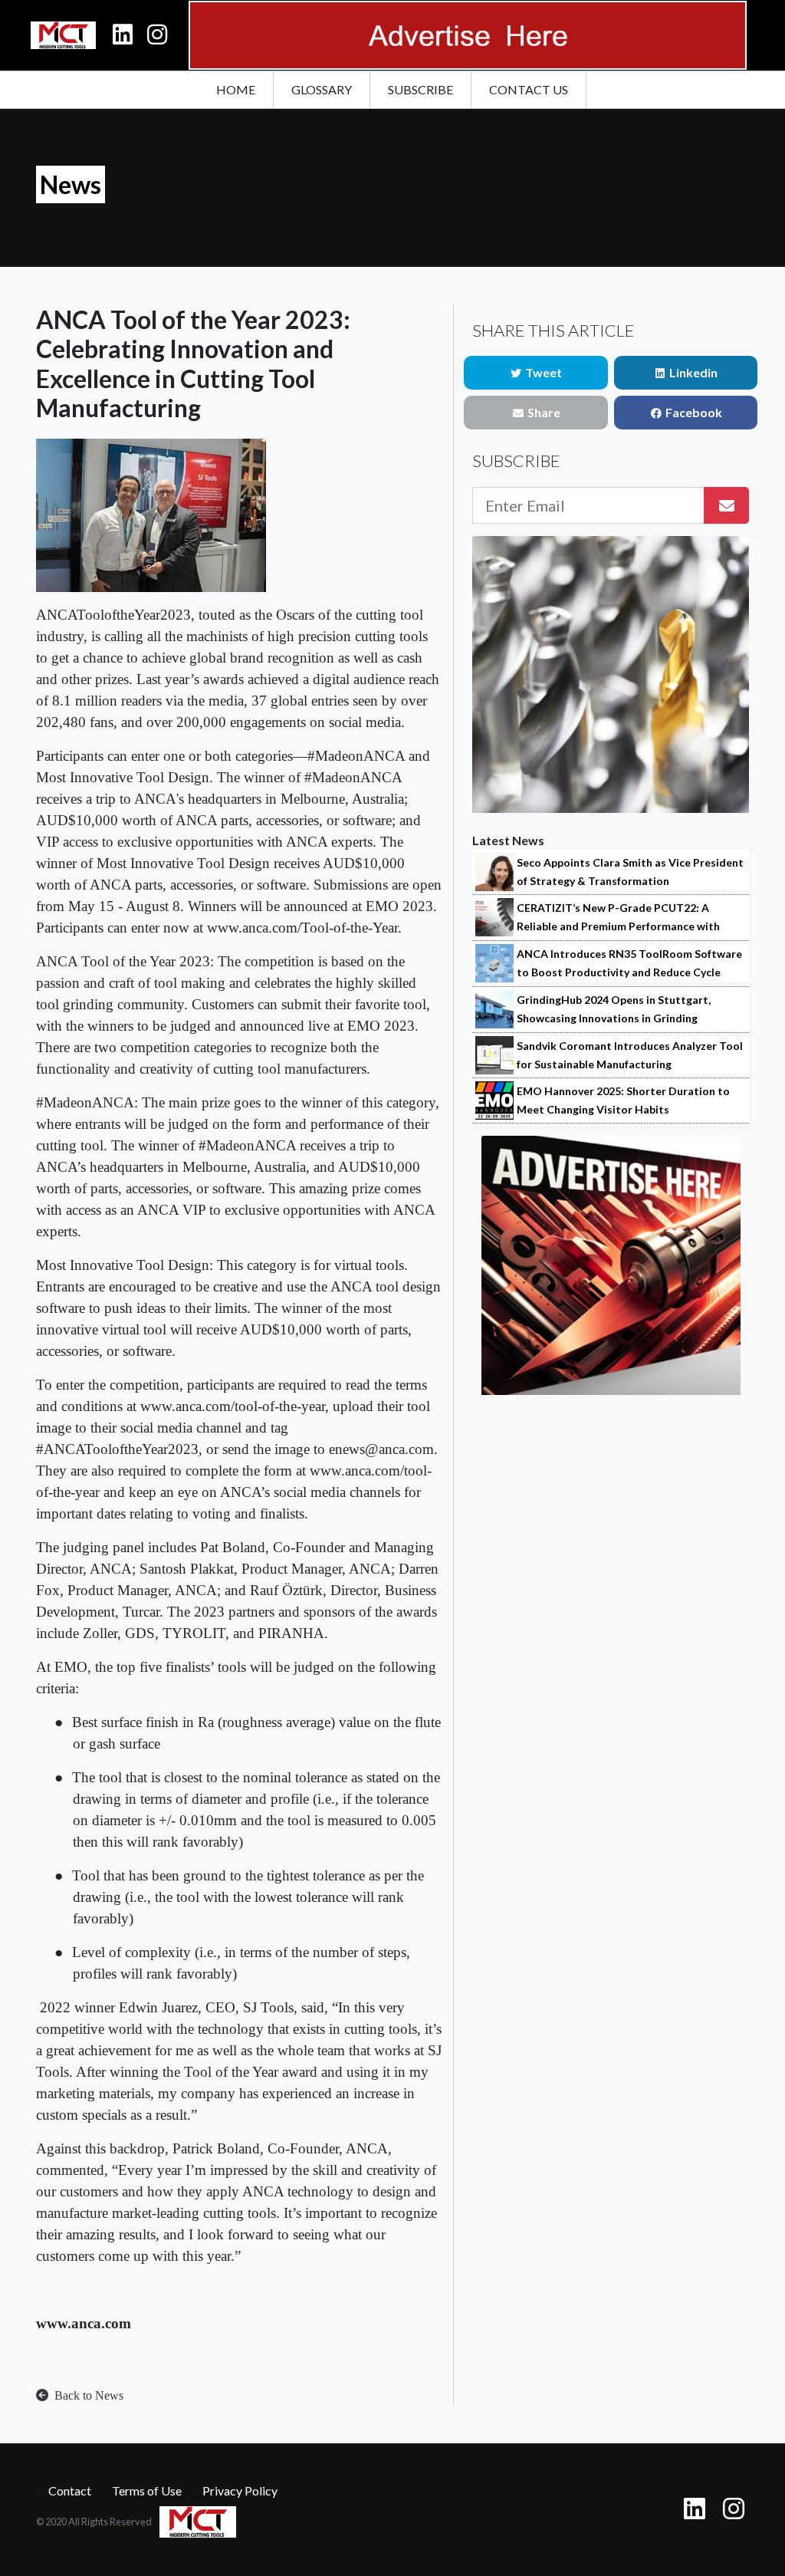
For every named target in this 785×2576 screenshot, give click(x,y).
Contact (70, 2490)
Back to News (87, 2395)
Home (236, 89)
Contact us (529, 89)
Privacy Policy (240, 2490)
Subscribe (420, 89)
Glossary (322, 89)
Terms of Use (147, 2490)
